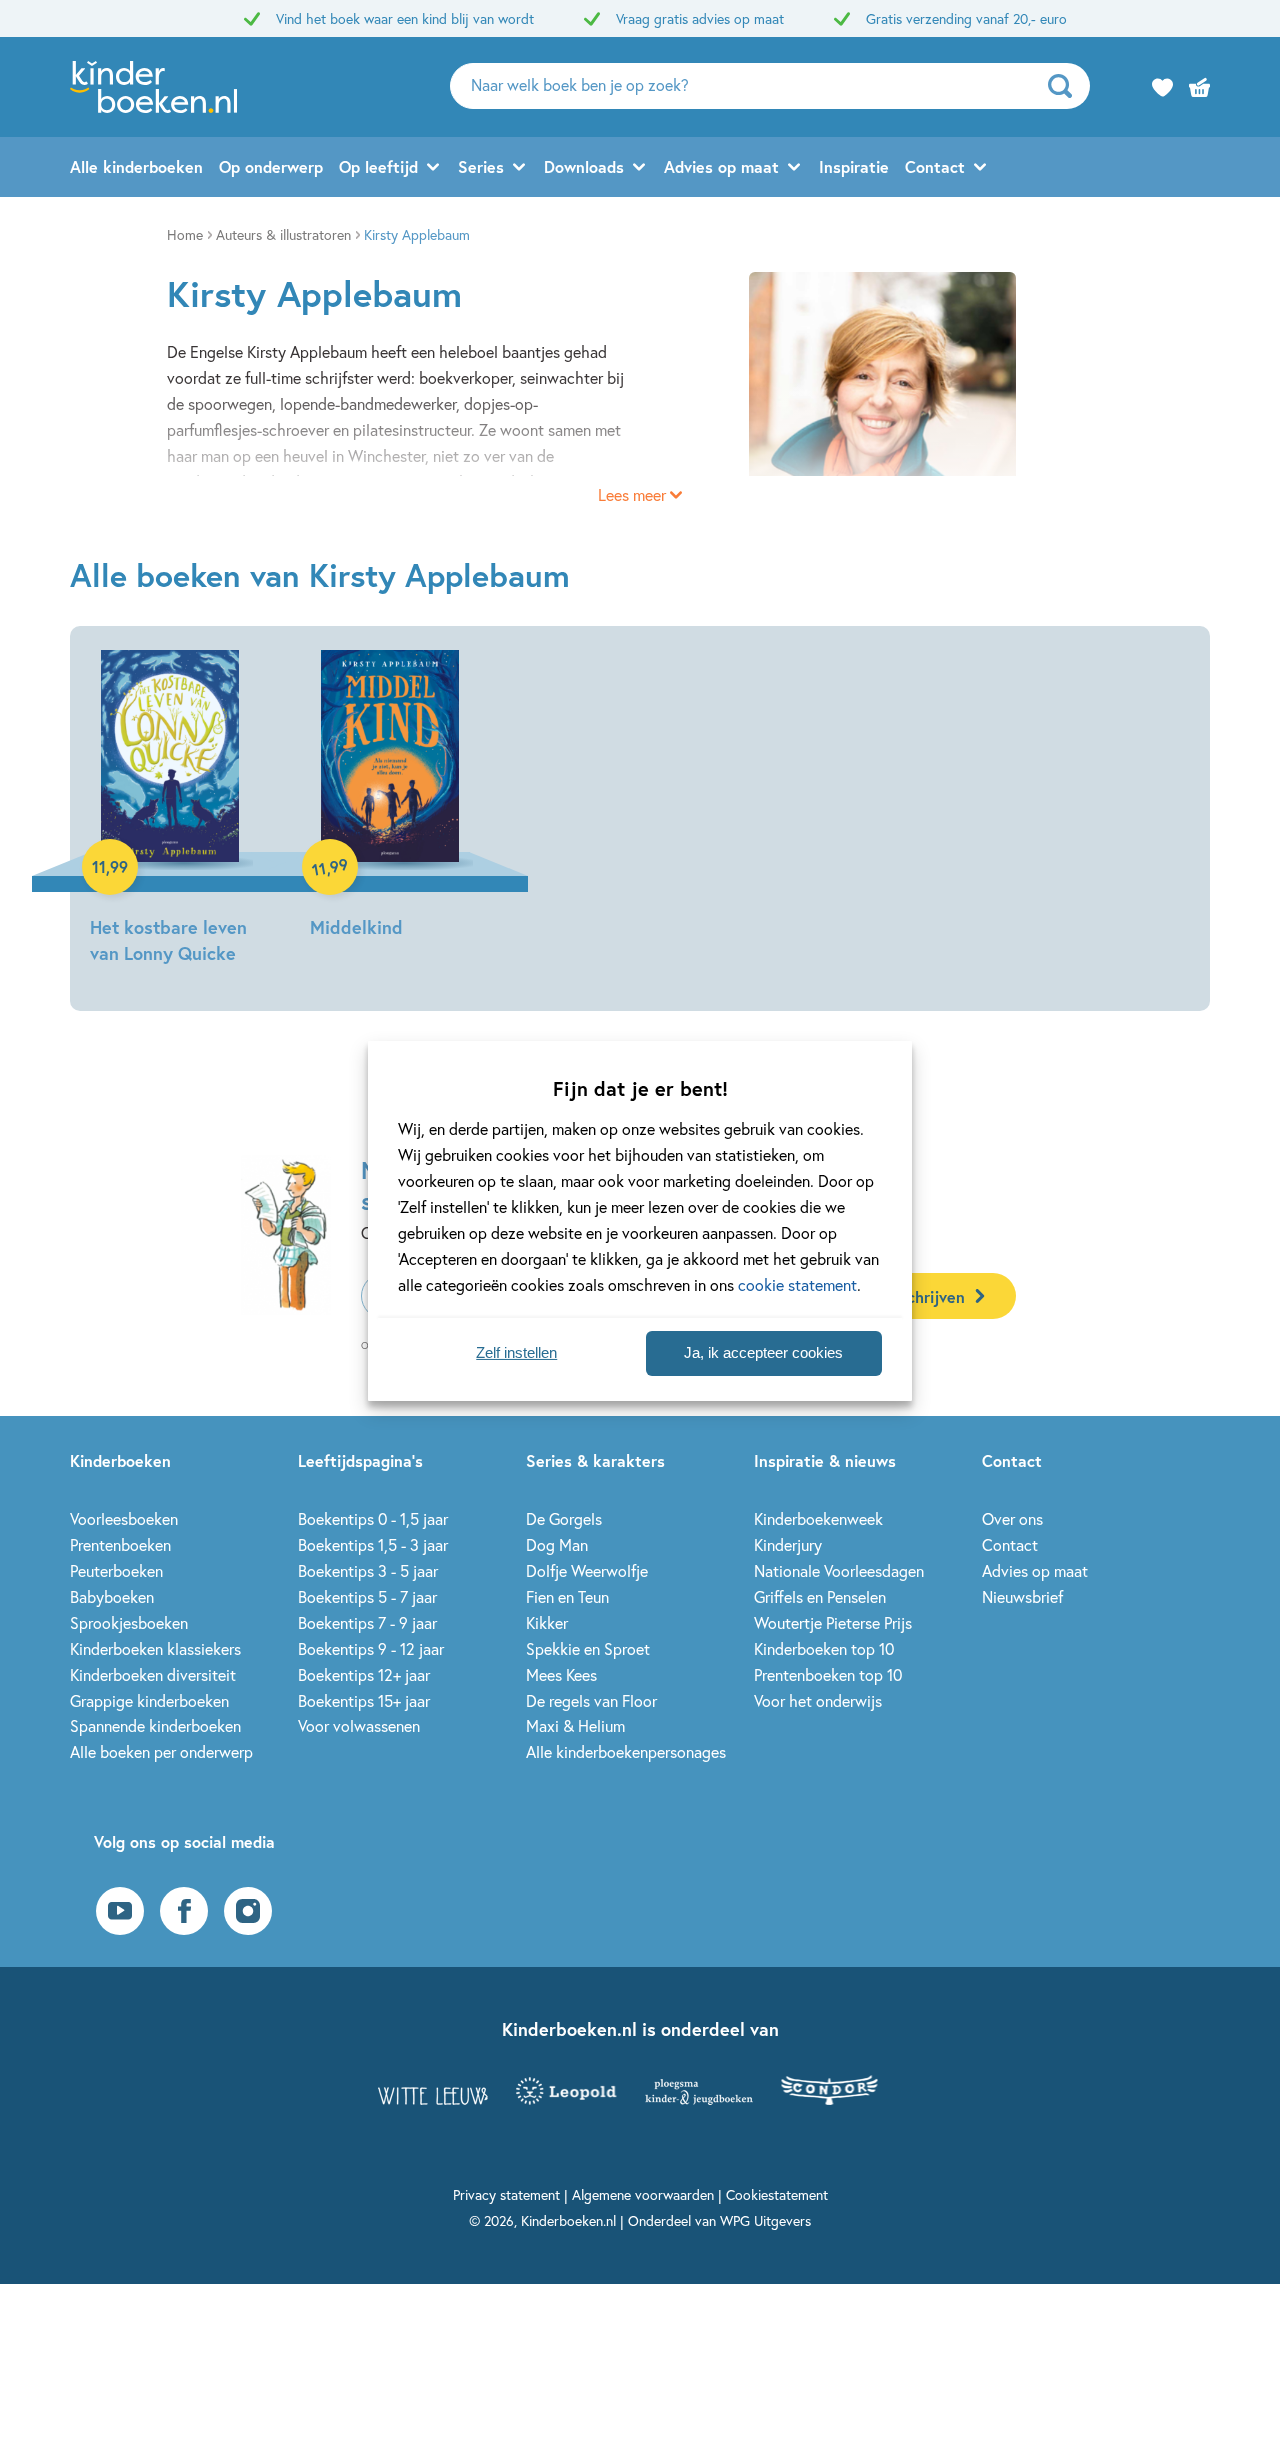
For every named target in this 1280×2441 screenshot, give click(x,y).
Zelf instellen (516, 1352)
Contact (935, 166)
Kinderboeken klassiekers (155, 1648)
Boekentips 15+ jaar (364, 1700)
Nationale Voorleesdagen (839, 1570)
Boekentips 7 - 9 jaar (367, 1622)
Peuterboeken (116, 1570)
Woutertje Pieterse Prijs (833, 1622)
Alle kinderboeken (136, 166)
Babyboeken (112, 1596)
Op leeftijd (378, 166)
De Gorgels (564, 1518)
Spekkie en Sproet (588, 1648)
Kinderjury (788, 1544)
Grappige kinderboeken (149, 1700)
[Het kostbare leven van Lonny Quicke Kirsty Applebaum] (170, 810)
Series (481, 166)
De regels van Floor (591, 1700)
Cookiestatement (777, 2194)
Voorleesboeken (124, 1518)
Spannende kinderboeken (155, 1725)
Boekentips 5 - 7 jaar (367, 1596)
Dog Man (557, 1544)
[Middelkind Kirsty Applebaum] (390, 797)
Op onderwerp (271, 166)
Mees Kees (561, 1674)
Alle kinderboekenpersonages (626, 1751)
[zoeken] (1066, 86)
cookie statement (797, 1284)
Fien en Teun (567, 1596)
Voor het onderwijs (818, 1700)
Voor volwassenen (359, 1725)
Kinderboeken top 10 (824, 1648)
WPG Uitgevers (765, 2220)
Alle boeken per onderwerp (161, 1751)
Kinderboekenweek (818, 1518)
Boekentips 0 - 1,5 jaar (373, 1518)
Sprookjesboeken (129, 1622)
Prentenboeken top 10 (828, 1674)
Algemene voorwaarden (643, 2194)
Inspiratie (854, 166)
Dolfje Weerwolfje (587, 1570)
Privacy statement (506, 2194)
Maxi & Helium (575, 1725)
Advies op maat (721, 166)
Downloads (584, 166)
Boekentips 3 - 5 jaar (368, 1570)
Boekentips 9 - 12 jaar (371, 1648)
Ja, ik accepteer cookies (763, 1352)
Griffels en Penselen (820, 1596)
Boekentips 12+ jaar (364, 1674)
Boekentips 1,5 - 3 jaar (373, 1544)
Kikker (547, 1622)
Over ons (1012, 1518)
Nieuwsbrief (1022, 1596)
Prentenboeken (120, 1544)
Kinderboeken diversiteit (153, 1674)
